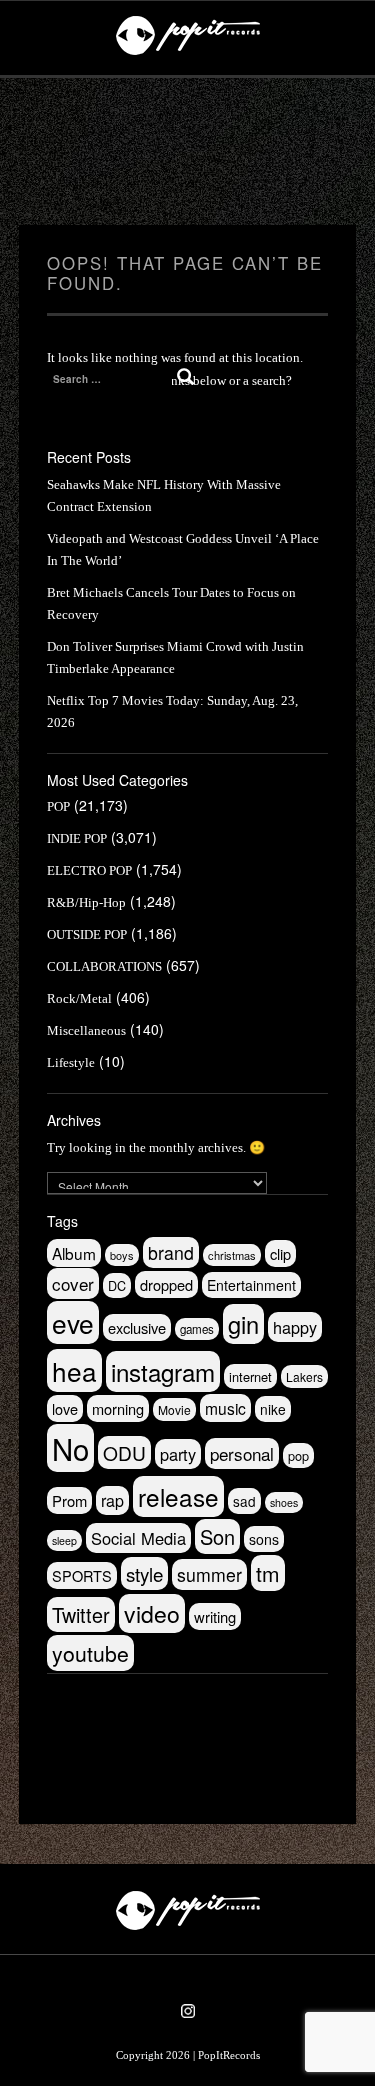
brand (171, 1252)
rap (112, 1500)
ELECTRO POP (89, 870)
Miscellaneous (86, 1030)
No (70, 1448)
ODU (124, 1452)
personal (242, 1453)
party (178, 1454)
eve (73, 1322)
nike (273, 1409)
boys (122, 1255)
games (197, 1329)
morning (118, 1408)
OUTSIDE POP (87, 934)
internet (250, 1376)
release (178, 1496)
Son (217, 1536)
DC (117, 1285)
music (225, 1408)
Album (74, 1253)
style (144, 1573)
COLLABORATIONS (104, 966)
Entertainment (251, 1285)
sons (264, 1539)
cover (73, 1283)
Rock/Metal (79, 998)
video (152, 1613)
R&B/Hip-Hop (86, 902)
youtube (90, 1653)
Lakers (304, 1376)
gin (243, 1324)
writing (215, 1616)
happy (295, 1327)
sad (244, 1501)
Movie (174, 1409)
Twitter (81, 1614)
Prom (69, 1500)
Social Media (138, 1538)
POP (58, 806)
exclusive (137, 1327)
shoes (284, 1502)
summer (209, 1574)
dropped (166, 1284)
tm (268, 1573)
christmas (232, 1255)
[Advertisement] (188, 152)
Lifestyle (71, 1062)
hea (74, 1370)
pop (298, 1455)
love (65, 1408)
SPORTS (82, 1575)
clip (280, 1253)
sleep (64, 1540)
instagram (163, 1371)
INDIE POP (77, 838)
